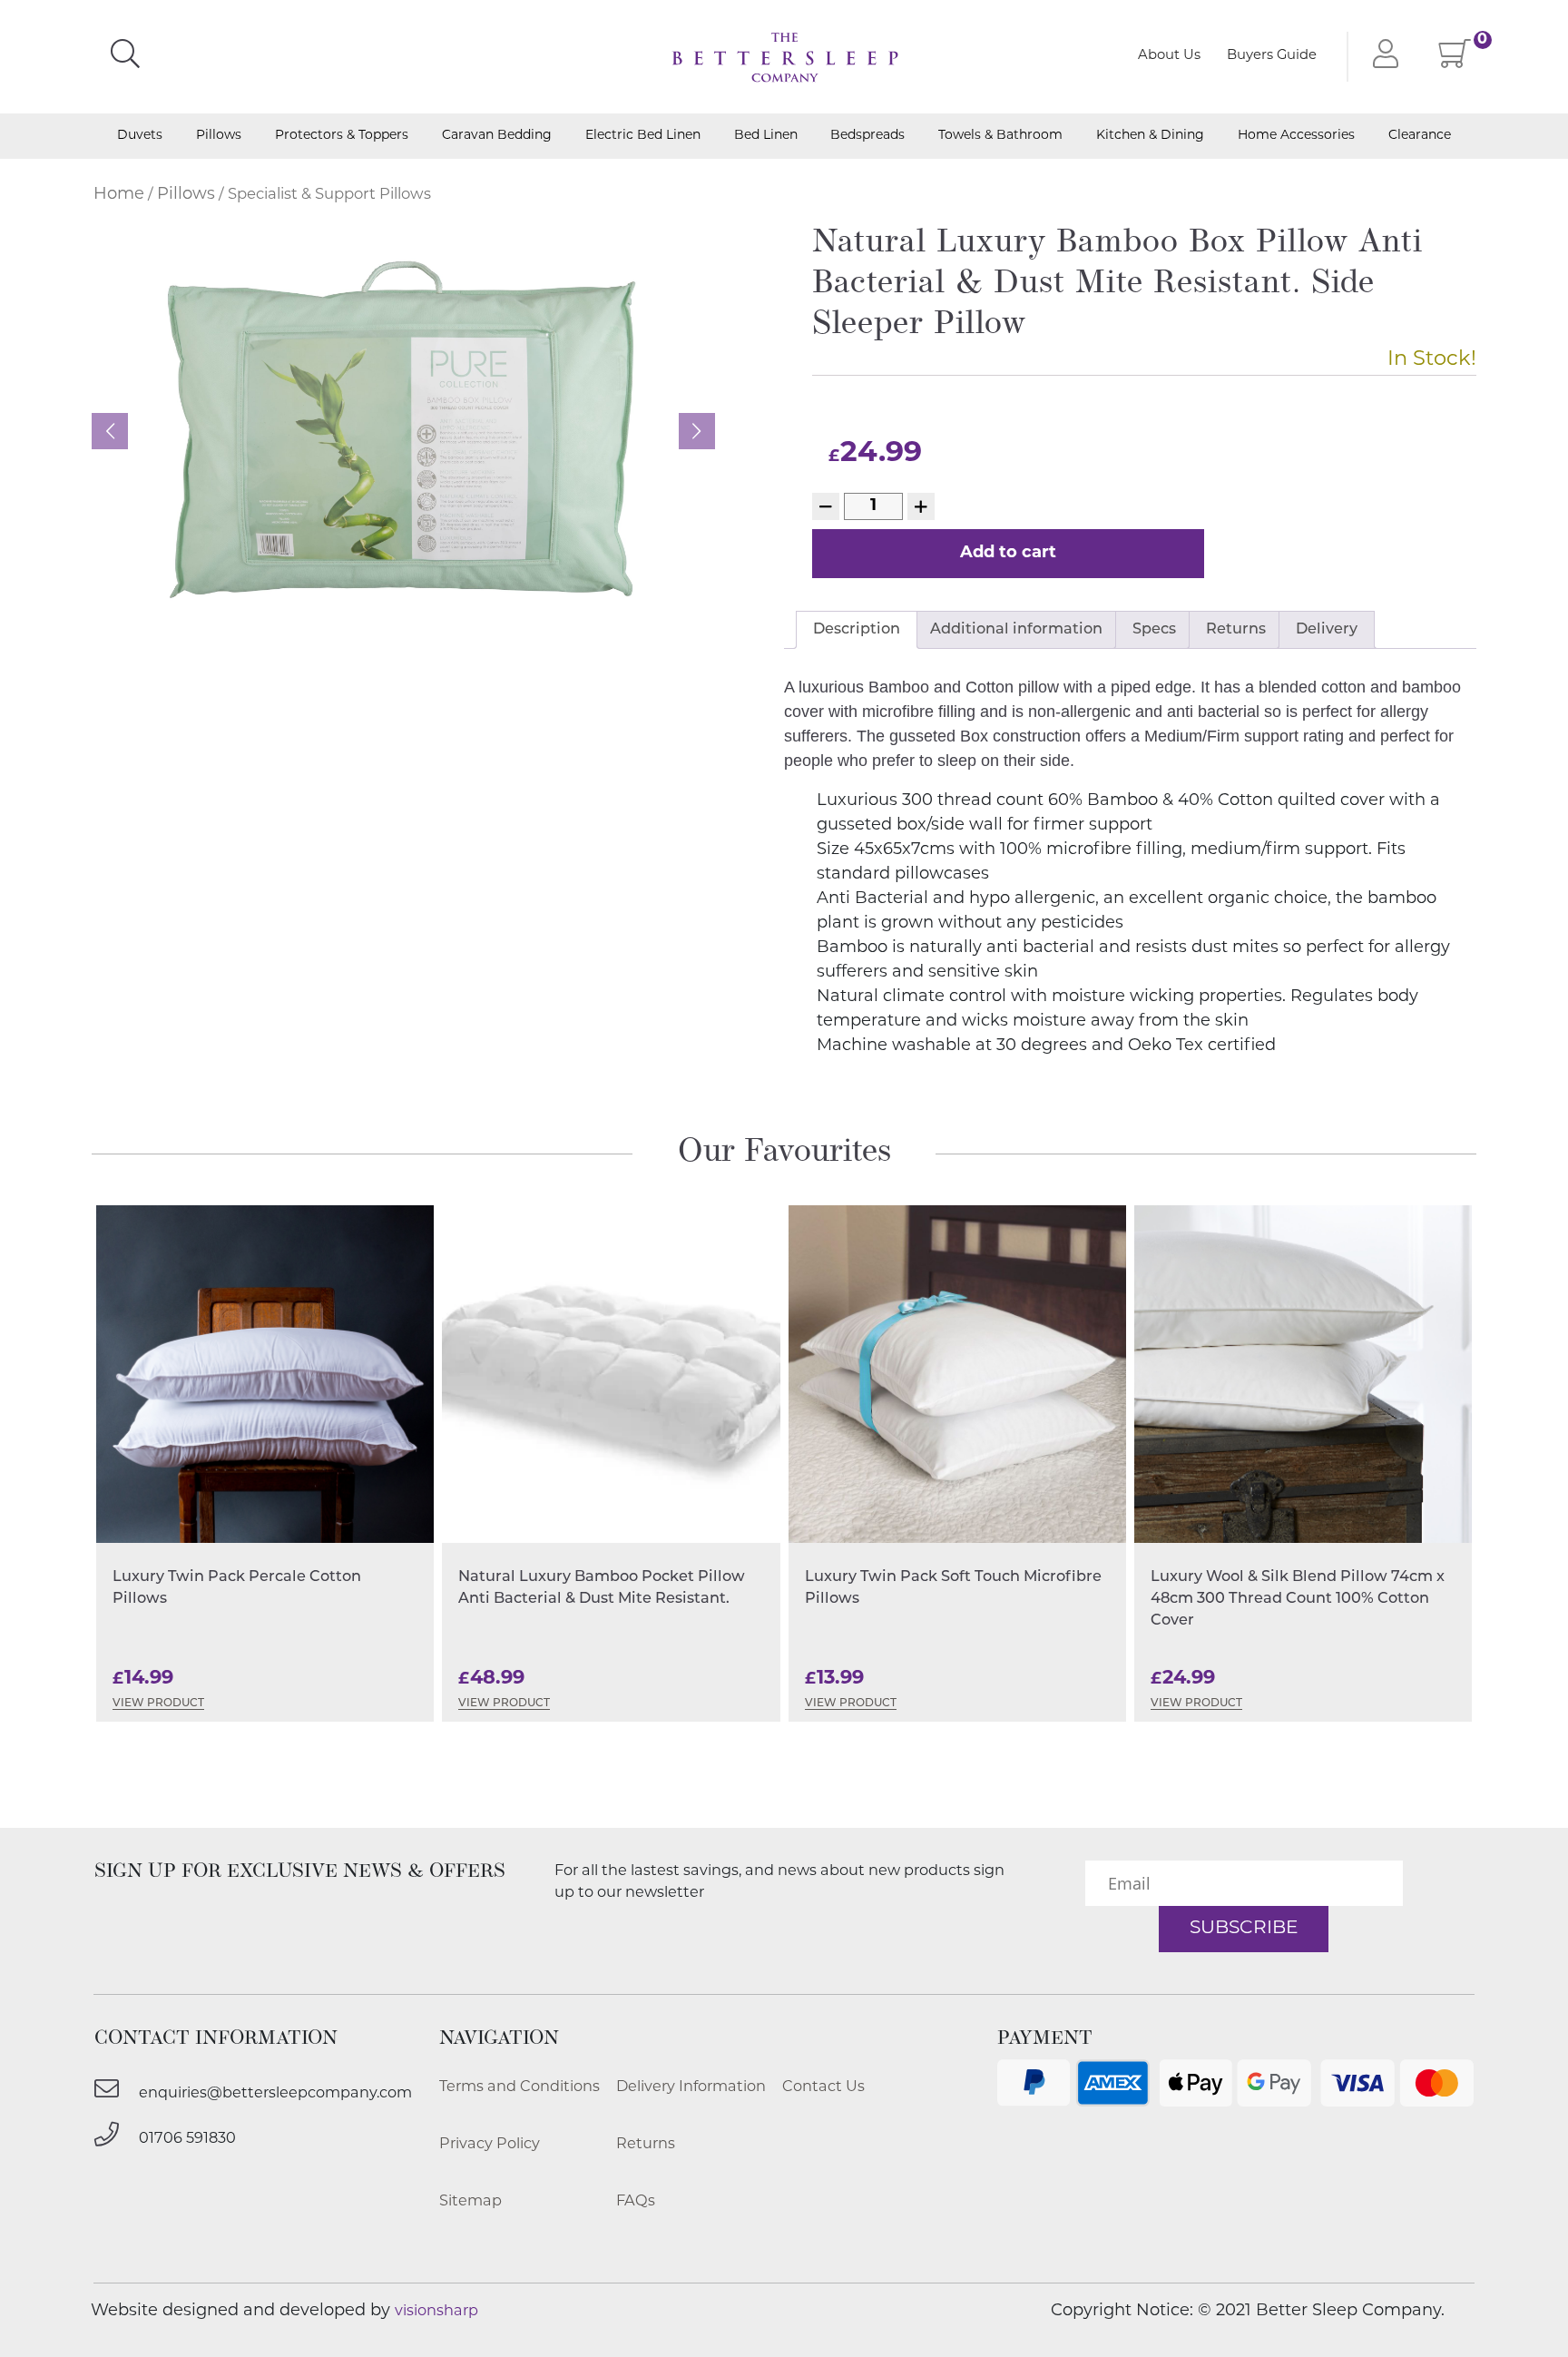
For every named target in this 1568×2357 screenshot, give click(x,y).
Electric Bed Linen (643, 137)
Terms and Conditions (519, 2087)
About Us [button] (1169, 56)
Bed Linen (766, 137)
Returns (1236, 630)
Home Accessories (1296, 137)
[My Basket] (1455, 61)
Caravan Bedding (497, 137)
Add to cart (1008, 554)
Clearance (1420, 137)
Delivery (1327, 630)
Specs (1154, 630)
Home (119, 195)
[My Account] (1382, 57)
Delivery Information (691, 2087)
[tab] (857, 630)
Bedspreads (867, 137)
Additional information (1016, 630)
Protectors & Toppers (342, 137)
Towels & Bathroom (1000, 137)
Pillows (219, 137)
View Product (158, 1704)
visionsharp (436, 2312)
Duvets (140, 137)
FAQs (636, 2202)
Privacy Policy (490, 2145)
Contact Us (823, 2087)
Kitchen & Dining (1150, 137)
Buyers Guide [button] (1272, 56)
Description (857, 630)
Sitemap (470, 2202)
